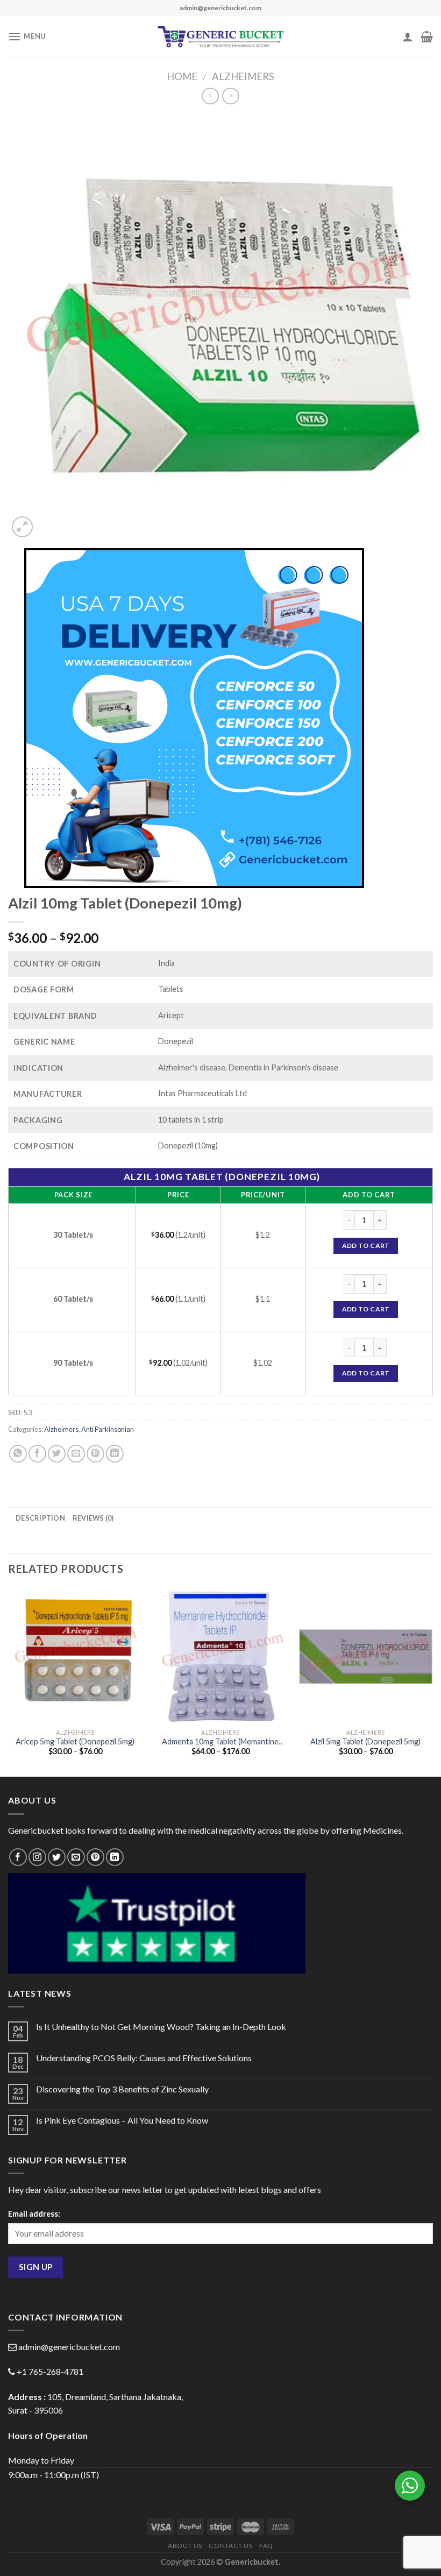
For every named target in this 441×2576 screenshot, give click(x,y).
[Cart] (427, 37)
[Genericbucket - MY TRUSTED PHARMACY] (221, 37)
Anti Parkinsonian (108, 1429)
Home (182, 76)
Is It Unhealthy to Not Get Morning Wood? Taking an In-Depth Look (161, 2027)
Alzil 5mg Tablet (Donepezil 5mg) (365, 1741)
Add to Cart (366, 1246)
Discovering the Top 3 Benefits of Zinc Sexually (122, 2089)
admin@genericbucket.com (69, 2347)
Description (40, 1518)
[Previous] (9, 1681)
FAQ (266, 2546)
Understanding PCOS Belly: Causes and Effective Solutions (144, 2058)
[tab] (40, 1518)
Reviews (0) (93, 1518)
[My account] (408, 37)
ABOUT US (185, 2546)
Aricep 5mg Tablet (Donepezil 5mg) (75, 1741)
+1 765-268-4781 (50, 2371)
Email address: (34, 2214)
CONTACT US (230, 2546)
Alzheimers (243, 76)
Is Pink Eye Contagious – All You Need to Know (122, 2120)
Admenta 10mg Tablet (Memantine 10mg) (220, 1742)
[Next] (432, 1681)
